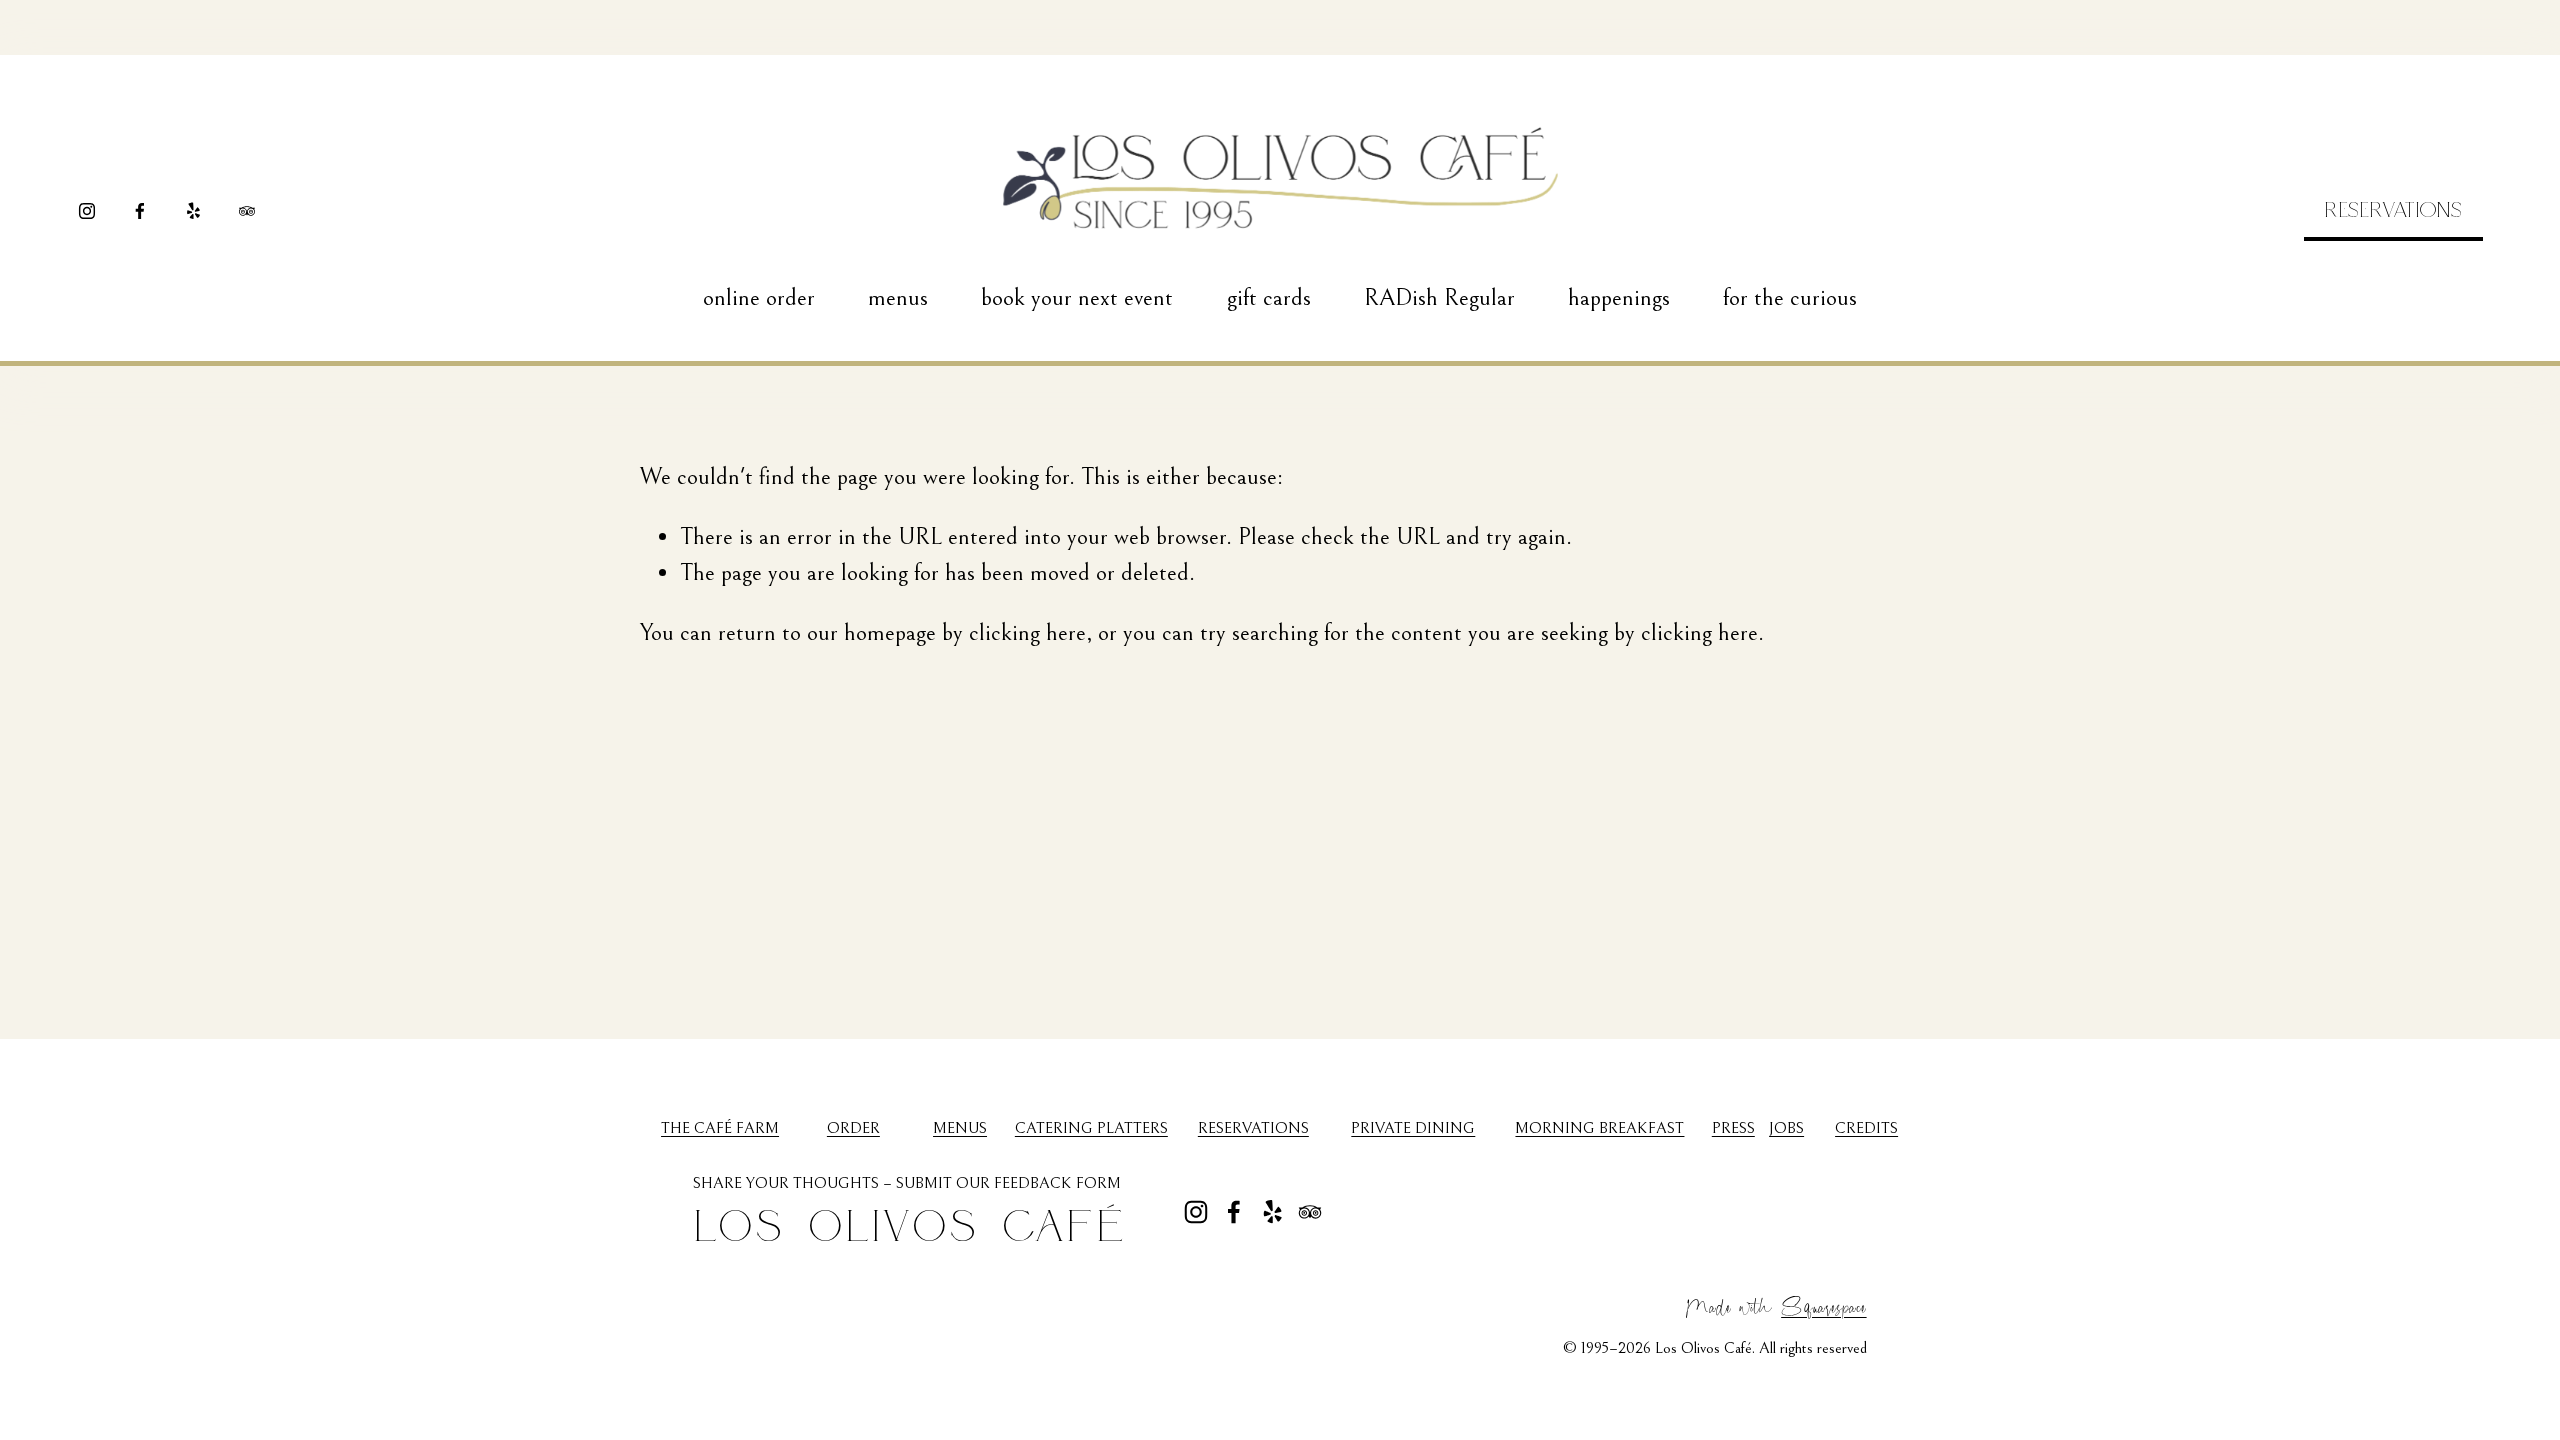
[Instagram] (87, 211)
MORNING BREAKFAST (1599, 1128)
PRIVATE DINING (1413, 1128)
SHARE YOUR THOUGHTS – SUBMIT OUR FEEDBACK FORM (907, 1183)
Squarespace (1823, 1305)
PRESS (1733, 1128)
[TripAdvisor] (247, 211)
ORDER (853, 1128)
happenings (1619, 298)
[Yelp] (193, 211)
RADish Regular (1439, 298)
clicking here (1027, 633)
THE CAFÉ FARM (720, 1128)
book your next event (1077, 298)
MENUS (960, 1128)
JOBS (1786, 1128)
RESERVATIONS (2393, 209)
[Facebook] (140, 211)
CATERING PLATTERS (1091, 1128)
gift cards (1269, 298)
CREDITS (1866, 1128)
